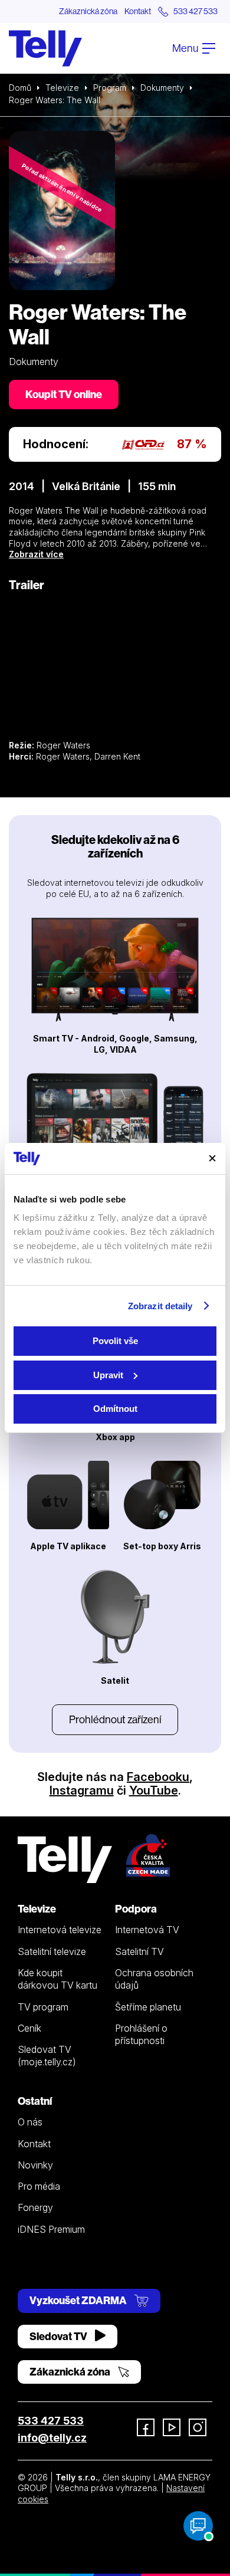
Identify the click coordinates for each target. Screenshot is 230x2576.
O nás (30, 2122)
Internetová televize (60, 1930)
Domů (20, 88)
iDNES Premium (51, 2229)
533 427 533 (51, 2421)
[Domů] (45, 48)
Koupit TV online (64, 394)
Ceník (29, 2028)
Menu (186, 48)
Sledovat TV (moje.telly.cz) (47, 2056)
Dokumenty (162, 88)
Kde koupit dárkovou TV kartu (57, 1979)
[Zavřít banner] (212, 1158)
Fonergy (35, 2207)
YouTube (154, 1790)
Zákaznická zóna (88, 11)
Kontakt (138, 11)
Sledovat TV (59, 2336)
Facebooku (158, 1777)
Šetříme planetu (148, 2007)
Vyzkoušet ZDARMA (79, 2300)
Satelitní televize (52, 1951)
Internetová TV (147, 1930)
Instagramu (82, 1790)
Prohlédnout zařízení (115, 1719)
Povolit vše (115, 1341)
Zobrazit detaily (160, 1306)
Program (110, 88)
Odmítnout (115, 1409)
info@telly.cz (52, 2438)
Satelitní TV (139, 1951)
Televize (62, 88)
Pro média (39, 2186)
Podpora (136, 1909)
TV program (43, 2007)
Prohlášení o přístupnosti (141, 2034)
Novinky (35, 2165)
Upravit (108, 1375)
